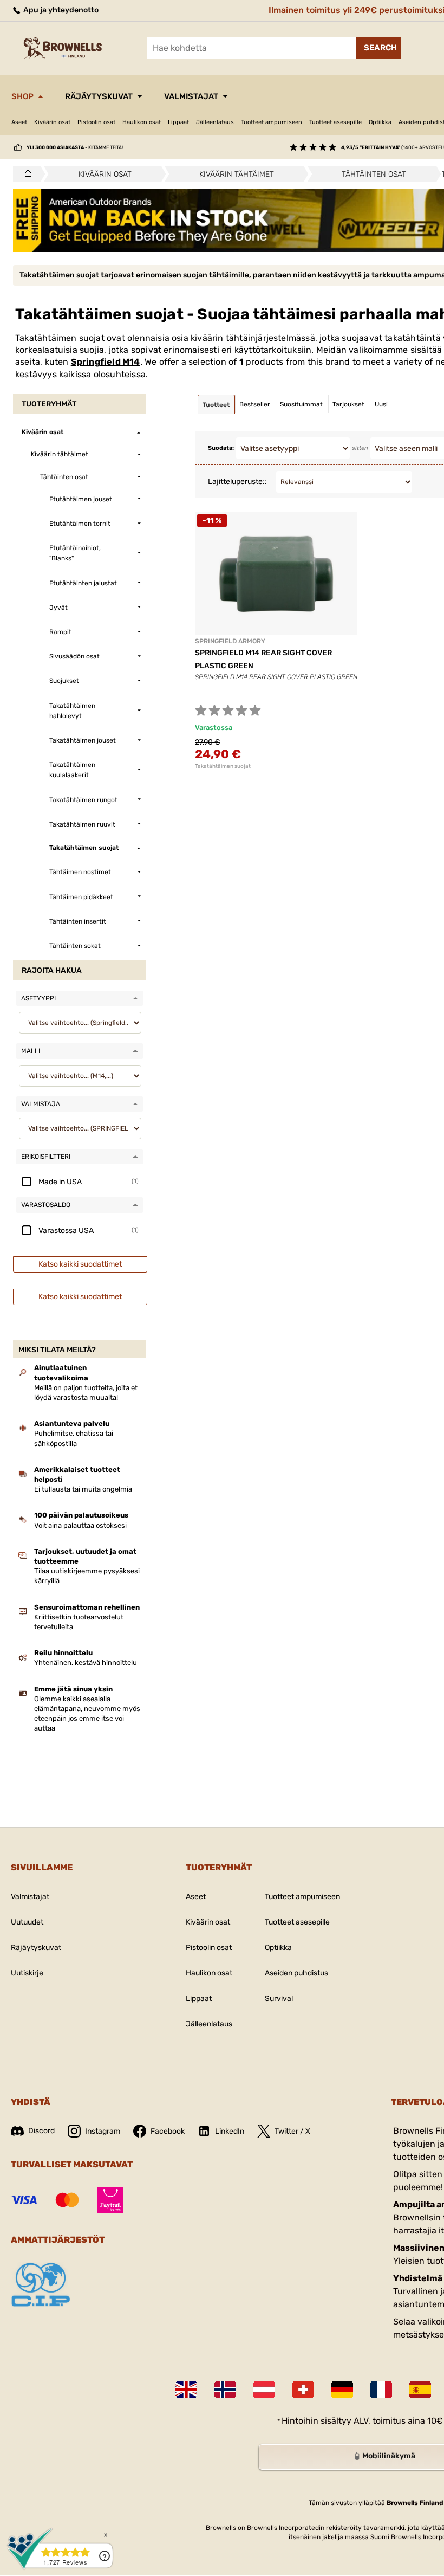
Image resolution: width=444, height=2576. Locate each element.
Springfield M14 (106, 362)
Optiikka (380, 122)
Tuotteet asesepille (335, 122)
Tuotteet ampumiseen (272, 122)
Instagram (103, 2131)
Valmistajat (191, 96)
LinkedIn (230, 2131)
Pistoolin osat (96, 122)
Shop (22, 96)
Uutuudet (27, 1922)
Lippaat (178, 122)
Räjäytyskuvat (99, 96)
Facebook (168, 2131)
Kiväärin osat (52, 122)
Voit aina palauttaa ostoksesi (80, 1525)
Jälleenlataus (215, 122)
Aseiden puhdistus (296, 1973)
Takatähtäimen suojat (223, 766)
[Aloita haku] (379, 48)
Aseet (19, 122)
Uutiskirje (27, 1973)
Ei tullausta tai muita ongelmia (83, 1489)
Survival (279, 1999)
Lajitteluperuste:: (237, 482)
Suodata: (221, 448)
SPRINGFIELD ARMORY (230, 641)
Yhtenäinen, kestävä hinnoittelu (86, 1663)
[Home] (25, 174)
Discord (41, 2131)
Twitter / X (292, 2131)
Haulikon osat (142, 122)
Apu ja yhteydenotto (60, 10)
